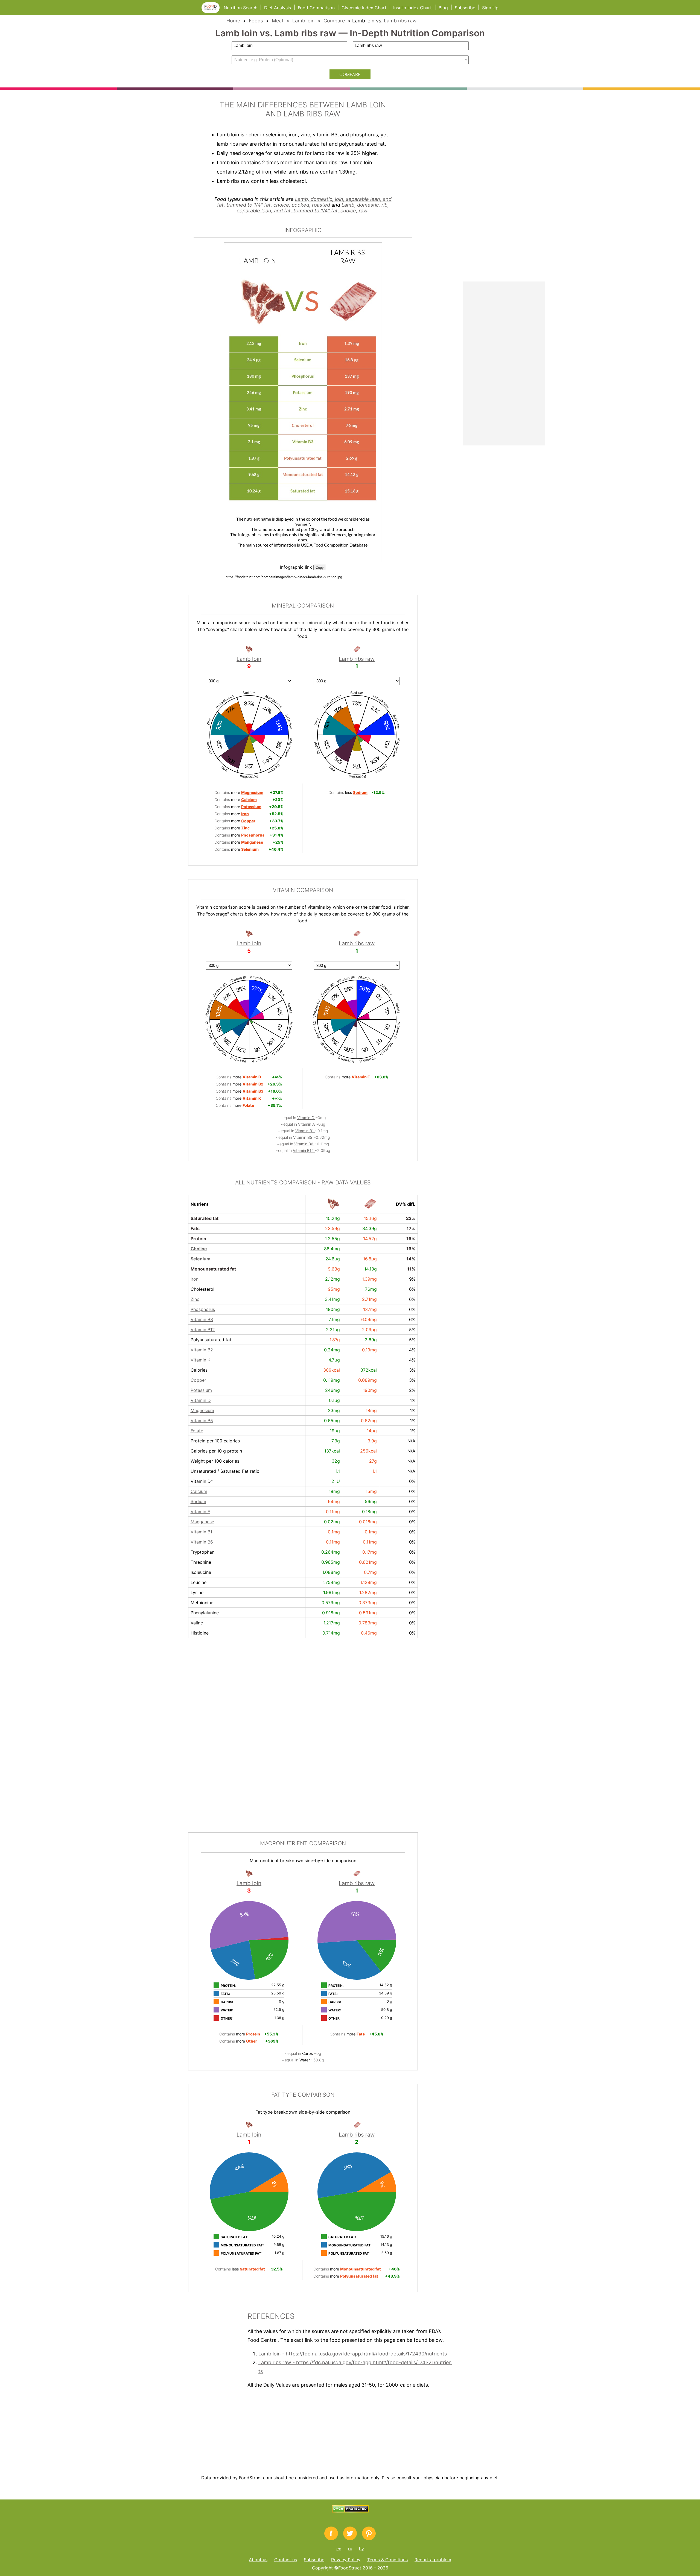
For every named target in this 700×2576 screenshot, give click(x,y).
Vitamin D (201, 1400)
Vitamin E (200, 1512)
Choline (199, 1249)
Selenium (201, 1259)
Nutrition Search (240, 8)
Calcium (199, 1491)
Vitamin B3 (202, 1319)
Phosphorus (203, 1309)
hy (361, 2549)
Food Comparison (316, 8)
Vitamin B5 (303, 1137)
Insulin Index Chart (412, 8)
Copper (198, 1380)
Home (233, 21)
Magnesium (202, 1410)
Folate (197, 1431)
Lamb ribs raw (400, 21)
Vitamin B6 (304, 1144)
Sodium (198, 1501)
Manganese (202, 1522)
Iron (195, 1279)
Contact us (286, 2560)
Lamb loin (304, 21)
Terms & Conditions (387, 2560)
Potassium (201, 1390)
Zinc (195, 1299)
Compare (334, 21)
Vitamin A (307, 1124)
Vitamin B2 (202, 1350)
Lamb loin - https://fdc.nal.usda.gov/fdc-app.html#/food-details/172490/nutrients (353, 2354)
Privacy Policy (346, 2560)
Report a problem (433, 2560)
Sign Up (490, 8)
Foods (256, 21)
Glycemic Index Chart (364, 8)
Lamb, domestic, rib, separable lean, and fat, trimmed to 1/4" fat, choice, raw (313, 208)
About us (258, 2560)
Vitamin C (306, 1118)
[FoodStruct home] (213, 11)
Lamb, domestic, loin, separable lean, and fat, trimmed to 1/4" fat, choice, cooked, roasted (304, 202)
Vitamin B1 (305, 1131)
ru (350, 2549)
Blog (443, 8)
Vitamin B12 (304, 1150)
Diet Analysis (278, 8)
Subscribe (465, 8)
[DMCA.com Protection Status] (350, 2511)
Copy (320, 567)
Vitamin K (200, 1360)
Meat (278, 21)
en (339, 2549)
